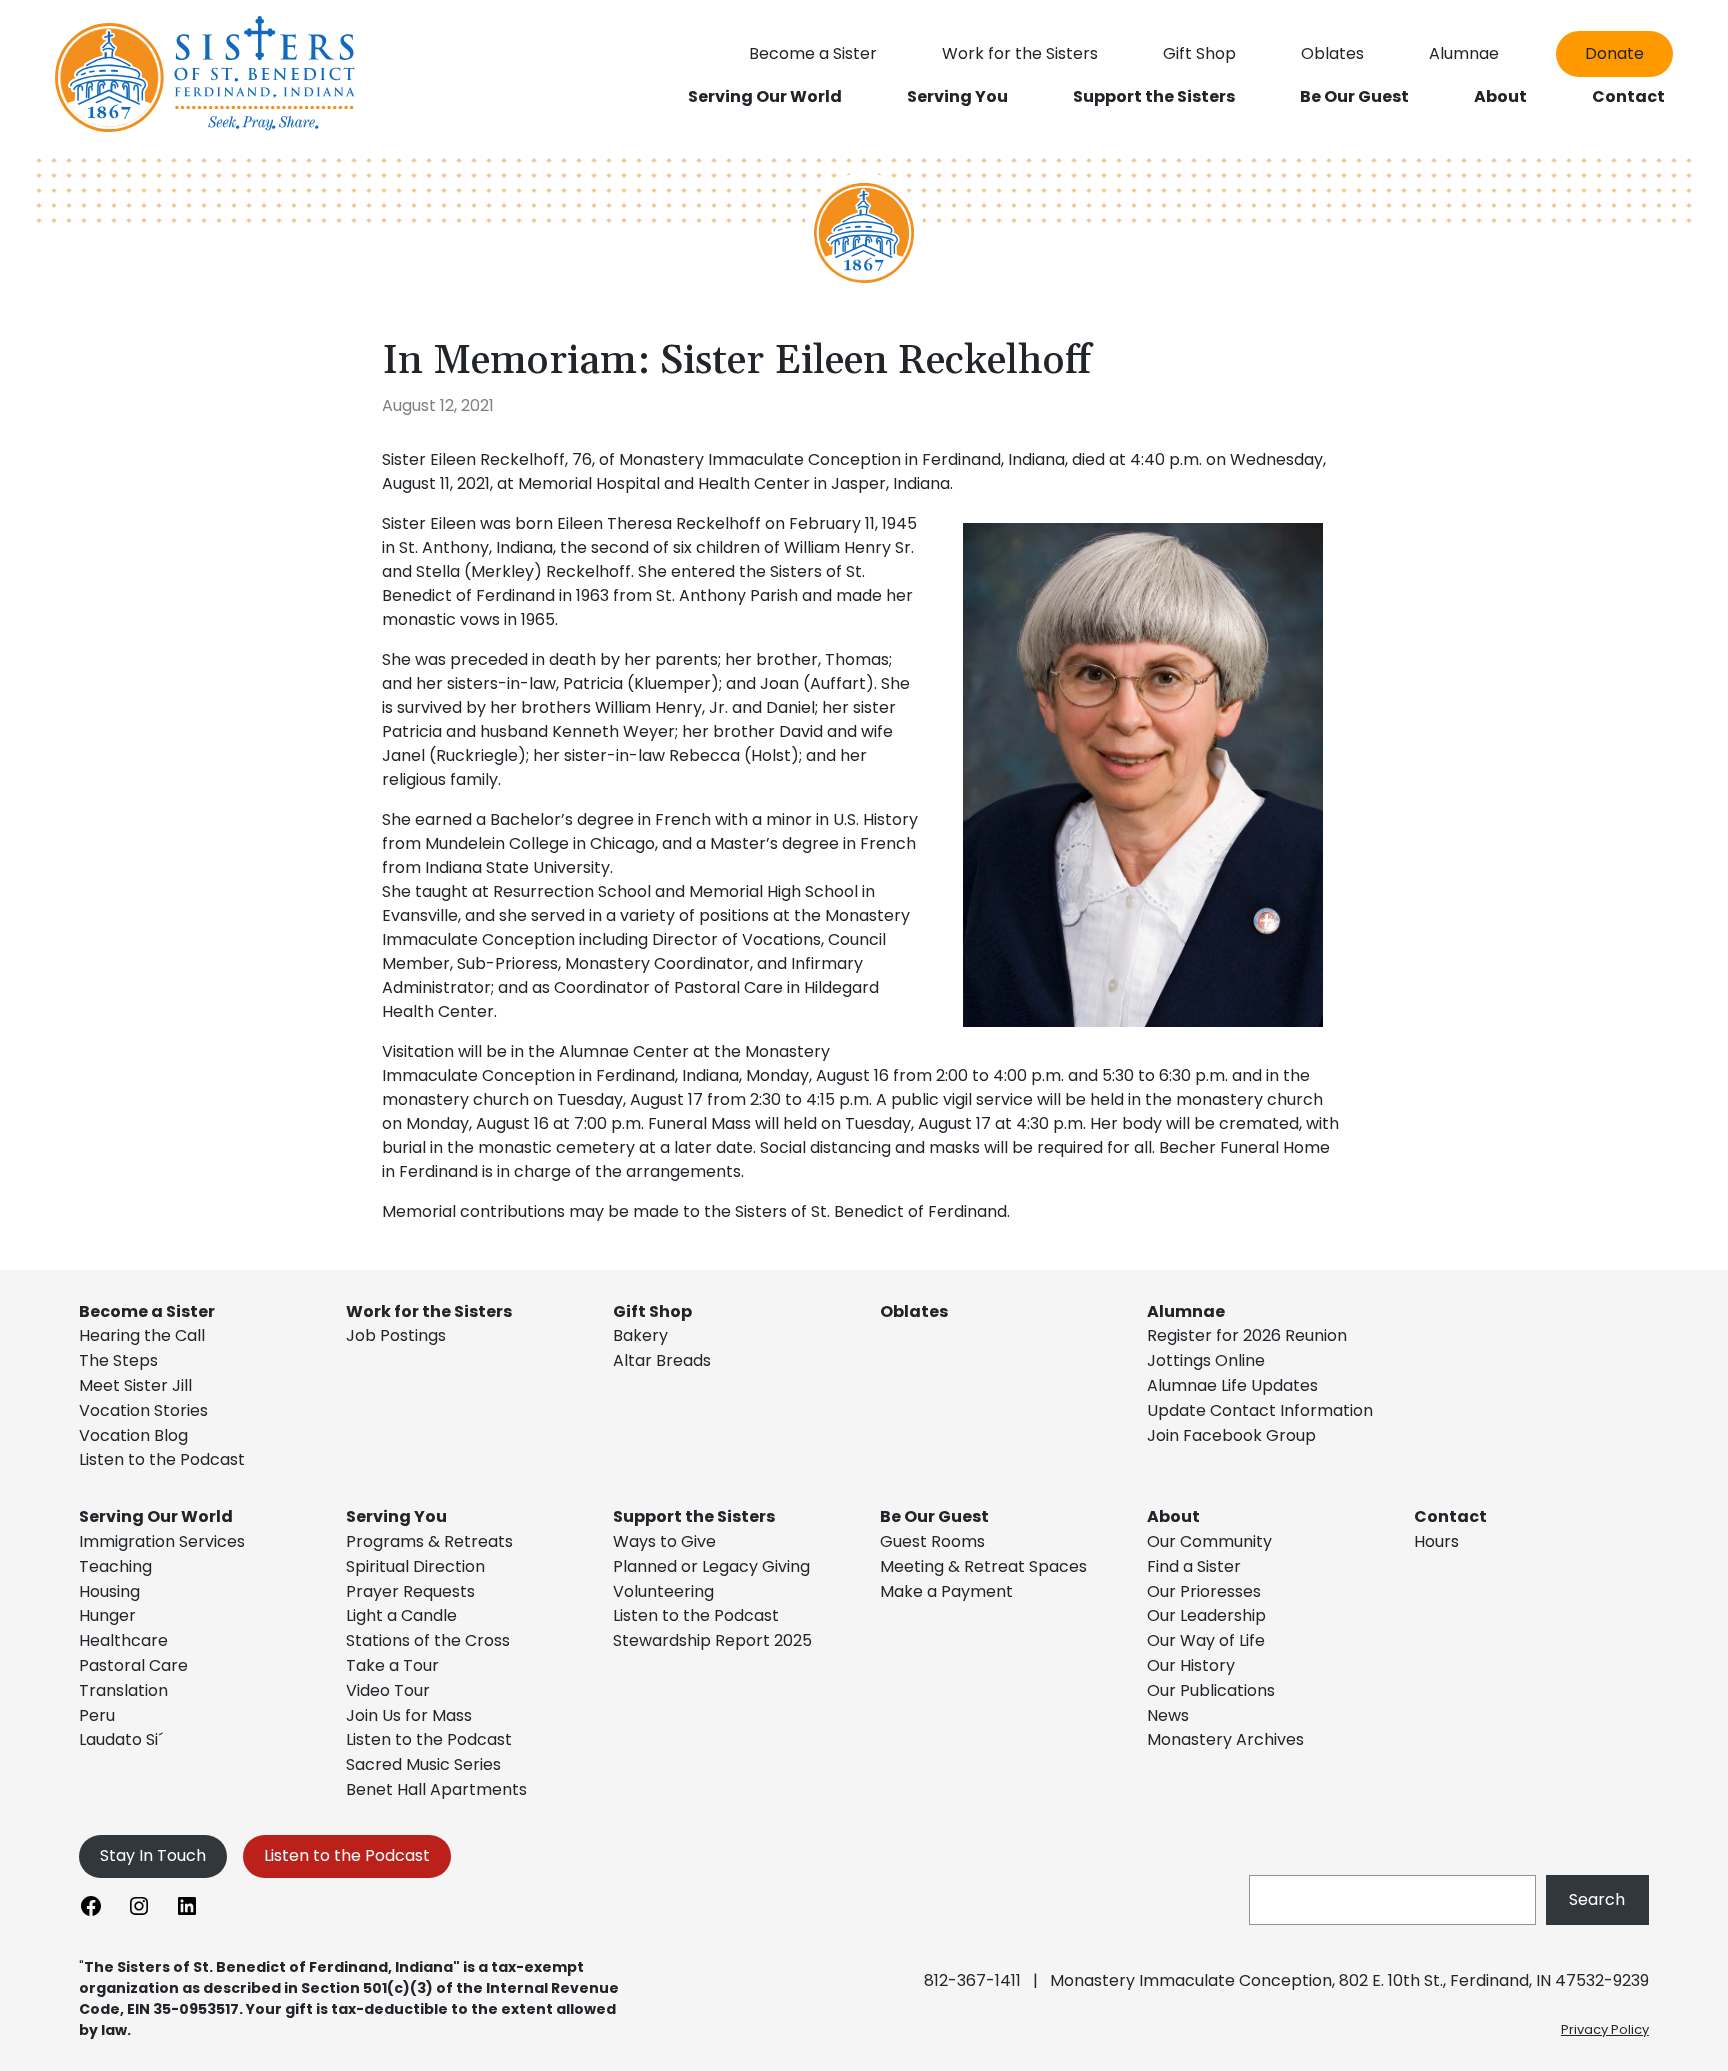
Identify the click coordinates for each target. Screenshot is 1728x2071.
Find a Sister (1194, 1566)
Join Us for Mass (409, 1715)
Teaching (115, 1566)
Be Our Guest (934, 1516)
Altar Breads (662, 1360)
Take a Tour (392, 1665)
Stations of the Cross (428, 1640)
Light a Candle (401, 1615)
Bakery (640, 1335)
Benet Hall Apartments (436, 1789)
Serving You (396, 1516)
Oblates (914, 1311)
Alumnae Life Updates (1232, 1385)
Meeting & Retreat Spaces (983, 1566)
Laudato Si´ (121, 1739)
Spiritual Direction (415, 1566)
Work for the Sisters (429, 1311)
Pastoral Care (133, 1665)
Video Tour (388, 1690)
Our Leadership (1206, 1615)
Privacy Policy (1605, 2029)
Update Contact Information (1260, 1410)
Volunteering (663, 1591)
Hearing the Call (142, 1335)
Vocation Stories (143, 1410)
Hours (1436, 1541)
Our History (1191, 1665)
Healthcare (123, 1640)
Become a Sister (147, 1311)
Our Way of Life (1206, 1640)
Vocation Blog (133, 1435)
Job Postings (396, 1335)
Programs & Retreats (429, 1541)
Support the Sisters (694, 1516)
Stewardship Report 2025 (712, 1640)
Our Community (1209, 1541)
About (1173, 1516)
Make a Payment (946, 1591)
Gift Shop (652, 1311)
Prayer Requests (410, 1591)
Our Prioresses (1204, 1591)
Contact (1450, 1516)
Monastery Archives (1225, 1739)
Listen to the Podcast (162, 1459)
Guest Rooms (932, 1541)
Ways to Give (664, 1541)
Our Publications (1211, 1690)
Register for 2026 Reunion (1247, 1335)
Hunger (107, 1615)
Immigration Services (162, 1541)
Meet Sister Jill (135, 1385)
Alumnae (1186, 1311)
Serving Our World (156, 1516)
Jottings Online (1206, 1360)
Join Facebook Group (1231, 1435)
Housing (109, 1591)
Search (1597, 1899)
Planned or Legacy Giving (711, 1566)
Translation (123, 1690)
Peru (97, 1715)
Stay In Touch (153, 1855)
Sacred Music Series (425, 1764)
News (1168, 1715)
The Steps (118, 1360)
